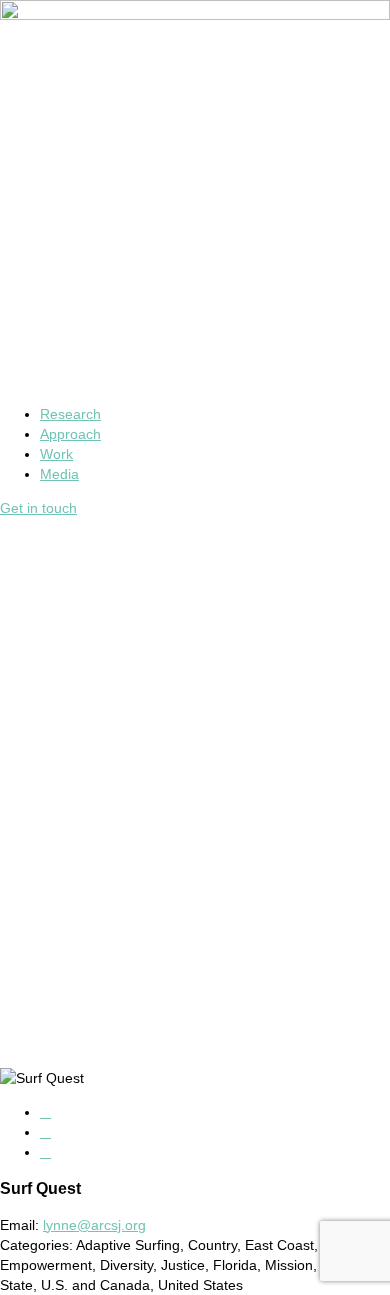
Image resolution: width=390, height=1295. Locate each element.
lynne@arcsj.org (94, 1225)
